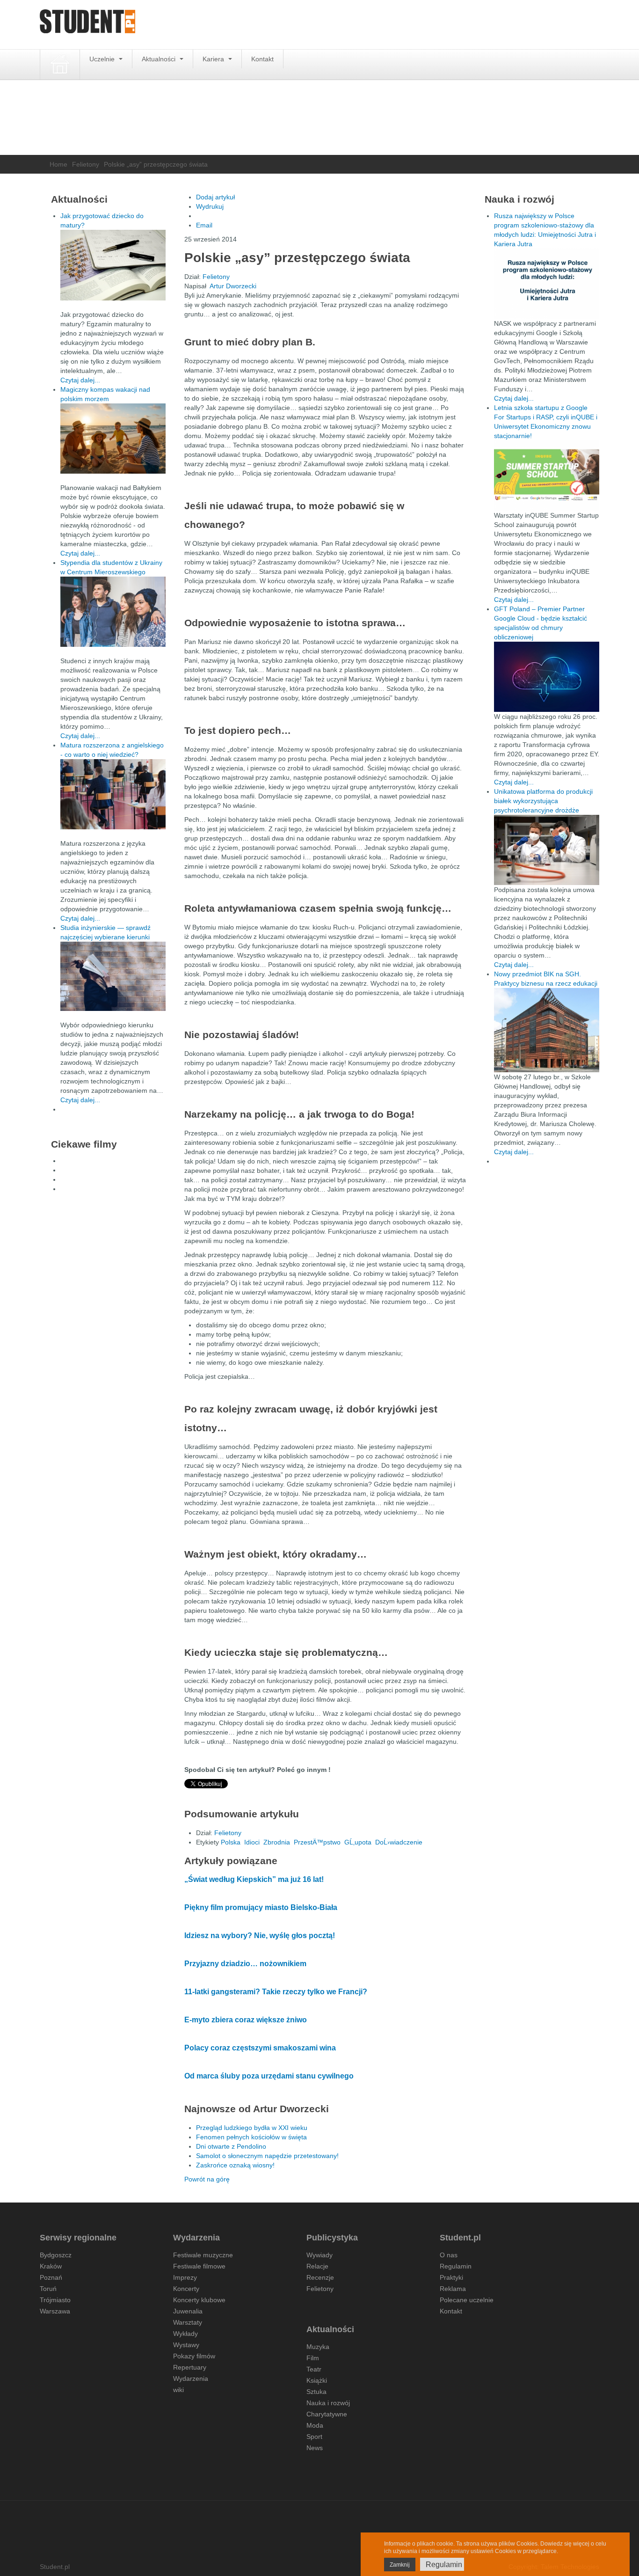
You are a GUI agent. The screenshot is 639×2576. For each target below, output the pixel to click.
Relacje (317, 2266)
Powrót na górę (207, 2179)
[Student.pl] (87, 25)
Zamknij (400, 2565)
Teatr (314, 2369)
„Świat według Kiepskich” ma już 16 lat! (254, 1879)
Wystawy (186, 2345)
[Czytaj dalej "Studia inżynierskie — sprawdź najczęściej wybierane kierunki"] (113, 976)
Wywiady (319, 2255)
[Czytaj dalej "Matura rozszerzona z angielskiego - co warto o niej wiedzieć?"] (113, 794)
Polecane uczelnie (467, 2300)
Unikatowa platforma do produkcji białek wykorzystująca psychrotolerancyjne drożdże (543, 801)
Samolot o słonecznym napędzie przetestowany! (267, 2156)
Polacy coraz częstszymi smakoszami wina (260, 2048)
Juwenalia (188, 2311)
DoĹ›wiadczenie (399, 1842)
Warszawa (55, 2311)
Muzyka (318, 2347)
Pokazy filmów (194, 2356)
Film (313, 2358)
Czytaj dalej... (80, 380)
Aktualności (160, 59)
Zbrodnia (277, 1842)
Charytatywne (327, 2414)
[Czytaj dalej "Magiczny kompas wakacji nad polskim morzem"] (113, 439)
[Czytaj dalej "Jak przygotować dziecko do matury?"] (113, 265)
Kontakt (262, 59)
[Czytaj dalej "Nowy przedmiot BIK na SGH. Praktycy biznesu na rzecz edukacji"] (547, 1030)
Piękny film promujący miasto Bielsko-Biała (261, 1907)
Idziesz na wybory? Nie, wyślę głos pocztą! (260, 1936)
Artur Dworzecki (233, 286)
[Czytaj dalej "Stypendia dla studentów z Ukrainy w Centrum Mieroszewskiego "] (113, 612)
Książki (317, 2380)
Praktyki (451, 2277)
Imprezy (185, 2277)
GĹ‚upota (358, 1842)
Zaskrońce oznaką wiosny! (235, 2165)
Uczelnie (103, 59)
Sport (314, 2437)
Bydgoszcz (56, 2255)
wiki (178, 2390)
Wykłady (185, 2334)
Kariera (214, 59)
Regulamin (456, 2266)
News (315, 2448)
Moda (315, 2425)
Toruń (48, 2289)
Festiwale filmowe (199, 2266)
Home (58, 164)
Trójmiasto (55, 2300)
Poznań (51, 2277)
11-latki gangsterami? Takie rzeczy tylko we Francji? (276, 1992)
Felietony (86, 164)
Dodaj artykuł (215, 197)
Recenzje (320, 2277)
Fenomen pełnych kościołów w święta (251, 2137)
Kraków (51, 2266)
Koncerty (186, 2289)
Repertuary (190, 2367)
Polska (231, 1842)
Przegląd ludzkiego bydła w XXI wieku (252, 2128)
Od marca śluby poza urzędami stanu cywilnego (269, 2076)
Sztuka (316, 2392)
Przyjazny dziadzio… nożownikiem (245, 1964)
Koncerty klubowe (199, 2300)
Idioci (252, 1842)
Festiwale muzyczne (203, 2255)
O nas (449, 2255)
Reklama (453, 2289)
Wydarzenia (191, 2378)
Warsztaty (188, 2322)
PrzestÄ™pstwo (317, 1842)
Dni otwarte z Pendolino (231, 2146)
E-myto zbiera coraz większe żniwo (246, 2020)
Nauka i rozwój (328, 2403)
